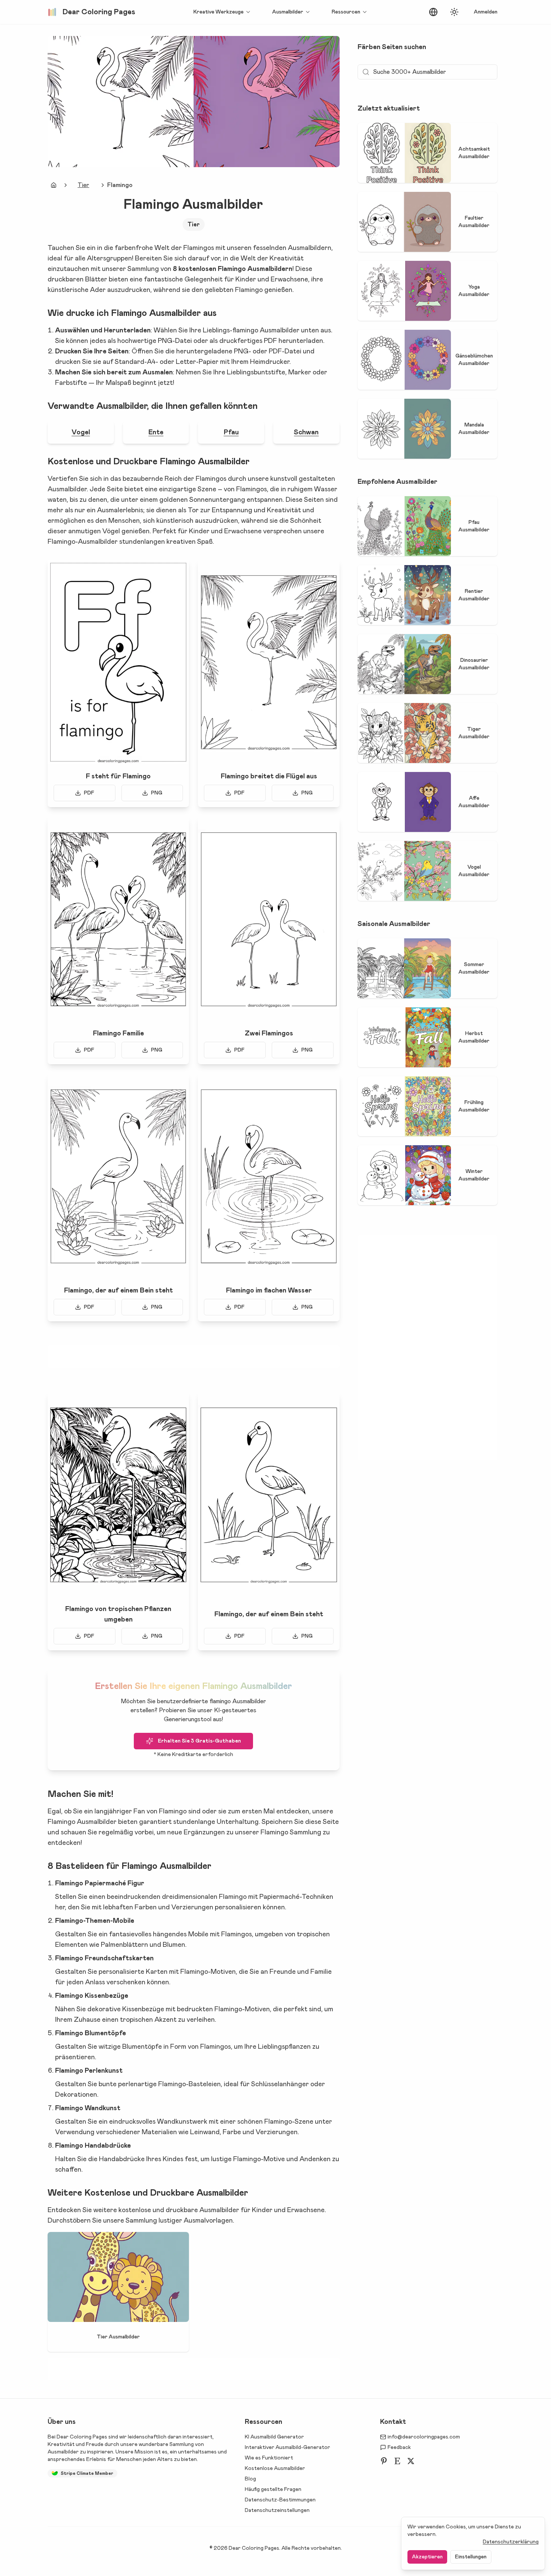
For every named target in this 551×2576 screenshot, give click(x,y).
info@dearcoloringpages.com (424, 2437)
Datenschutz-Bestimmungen (280, 2500)
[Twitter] (411, 2461)
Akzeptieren (427, 2557)
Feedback (399, 2447)
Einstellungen (471, 2557)
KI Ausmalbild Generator (274, 2437)
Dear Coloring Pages (82, 2437)
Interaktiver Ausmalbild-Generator (287, 2447)
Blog (250, 2479)
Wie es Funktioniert (269, 2458)
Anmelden (486, 12)
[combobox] (433, 12)
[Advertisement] (193, 1357)
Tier (83, 185)
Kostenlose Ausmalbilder (275, 2468)
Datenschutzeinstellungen (277, 2510)
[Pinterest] (384, 2461)
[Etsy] (397, 2461)
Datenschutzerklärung (511, 2542)
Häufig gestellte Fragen (273, 2489)
